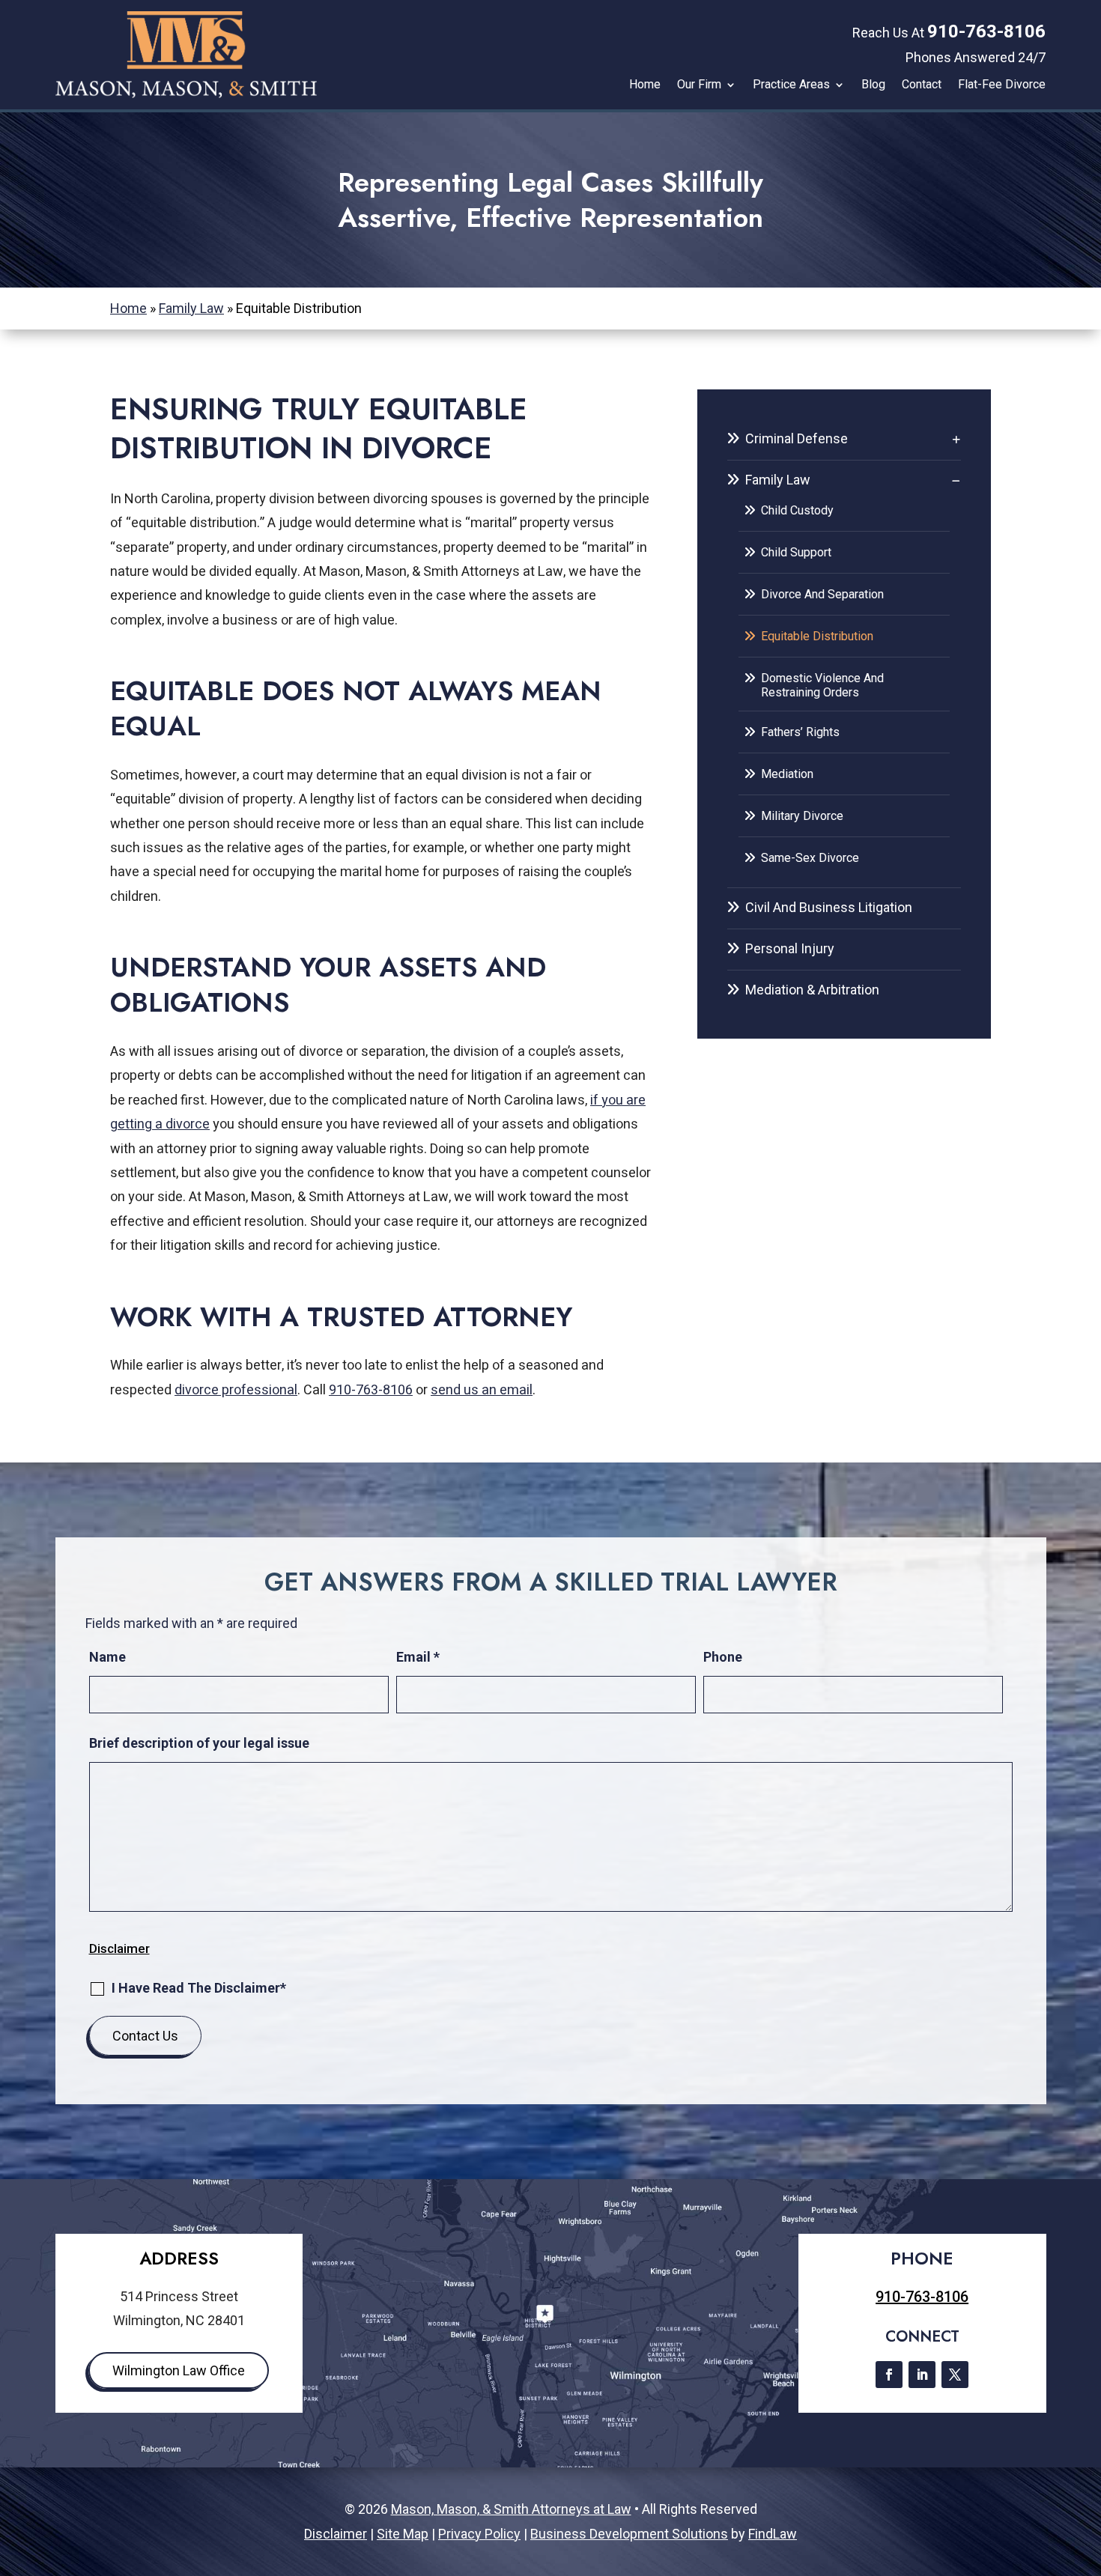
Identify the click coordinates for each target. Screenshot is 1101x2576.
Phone (723, 1657)
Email (418, 1657)
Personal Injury (790, 948)
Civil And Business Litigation (829, 907)
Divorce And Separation (822, 594)
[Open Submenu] (956, 439)
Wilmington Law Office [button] (179, 2370)
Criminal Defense (797, 438)
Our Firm (699, 85)
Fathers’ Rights (800, 732)
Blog (873, 85)
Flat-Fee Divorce (1002, 85)
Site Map (403, 2534)
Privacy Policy (479, 2534)
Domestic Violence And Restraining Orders (822, 685)
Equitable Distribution (817, 636)
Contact (922, 85)
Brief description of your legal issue (199, 1743)
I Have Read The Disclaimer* (199, 1988)
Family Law (778, 480)
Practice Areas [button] (791, 85)
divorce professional (236, 1390)
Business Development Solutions (629, 2534)
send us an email (482, 1390)
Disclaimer (119, 1948)
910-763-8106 (986, 31)
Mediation (787, 774)
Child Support (796, 552)
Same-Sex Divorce (810, 858)
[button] (1086, 2467)
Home (645, 85)
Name (107, 1657)
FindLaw (773, 2534)
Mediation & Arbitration (812, 990)
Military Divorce (802, 816)
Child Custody (797, 510)
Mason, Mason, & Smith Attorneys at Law (511, 2509)
